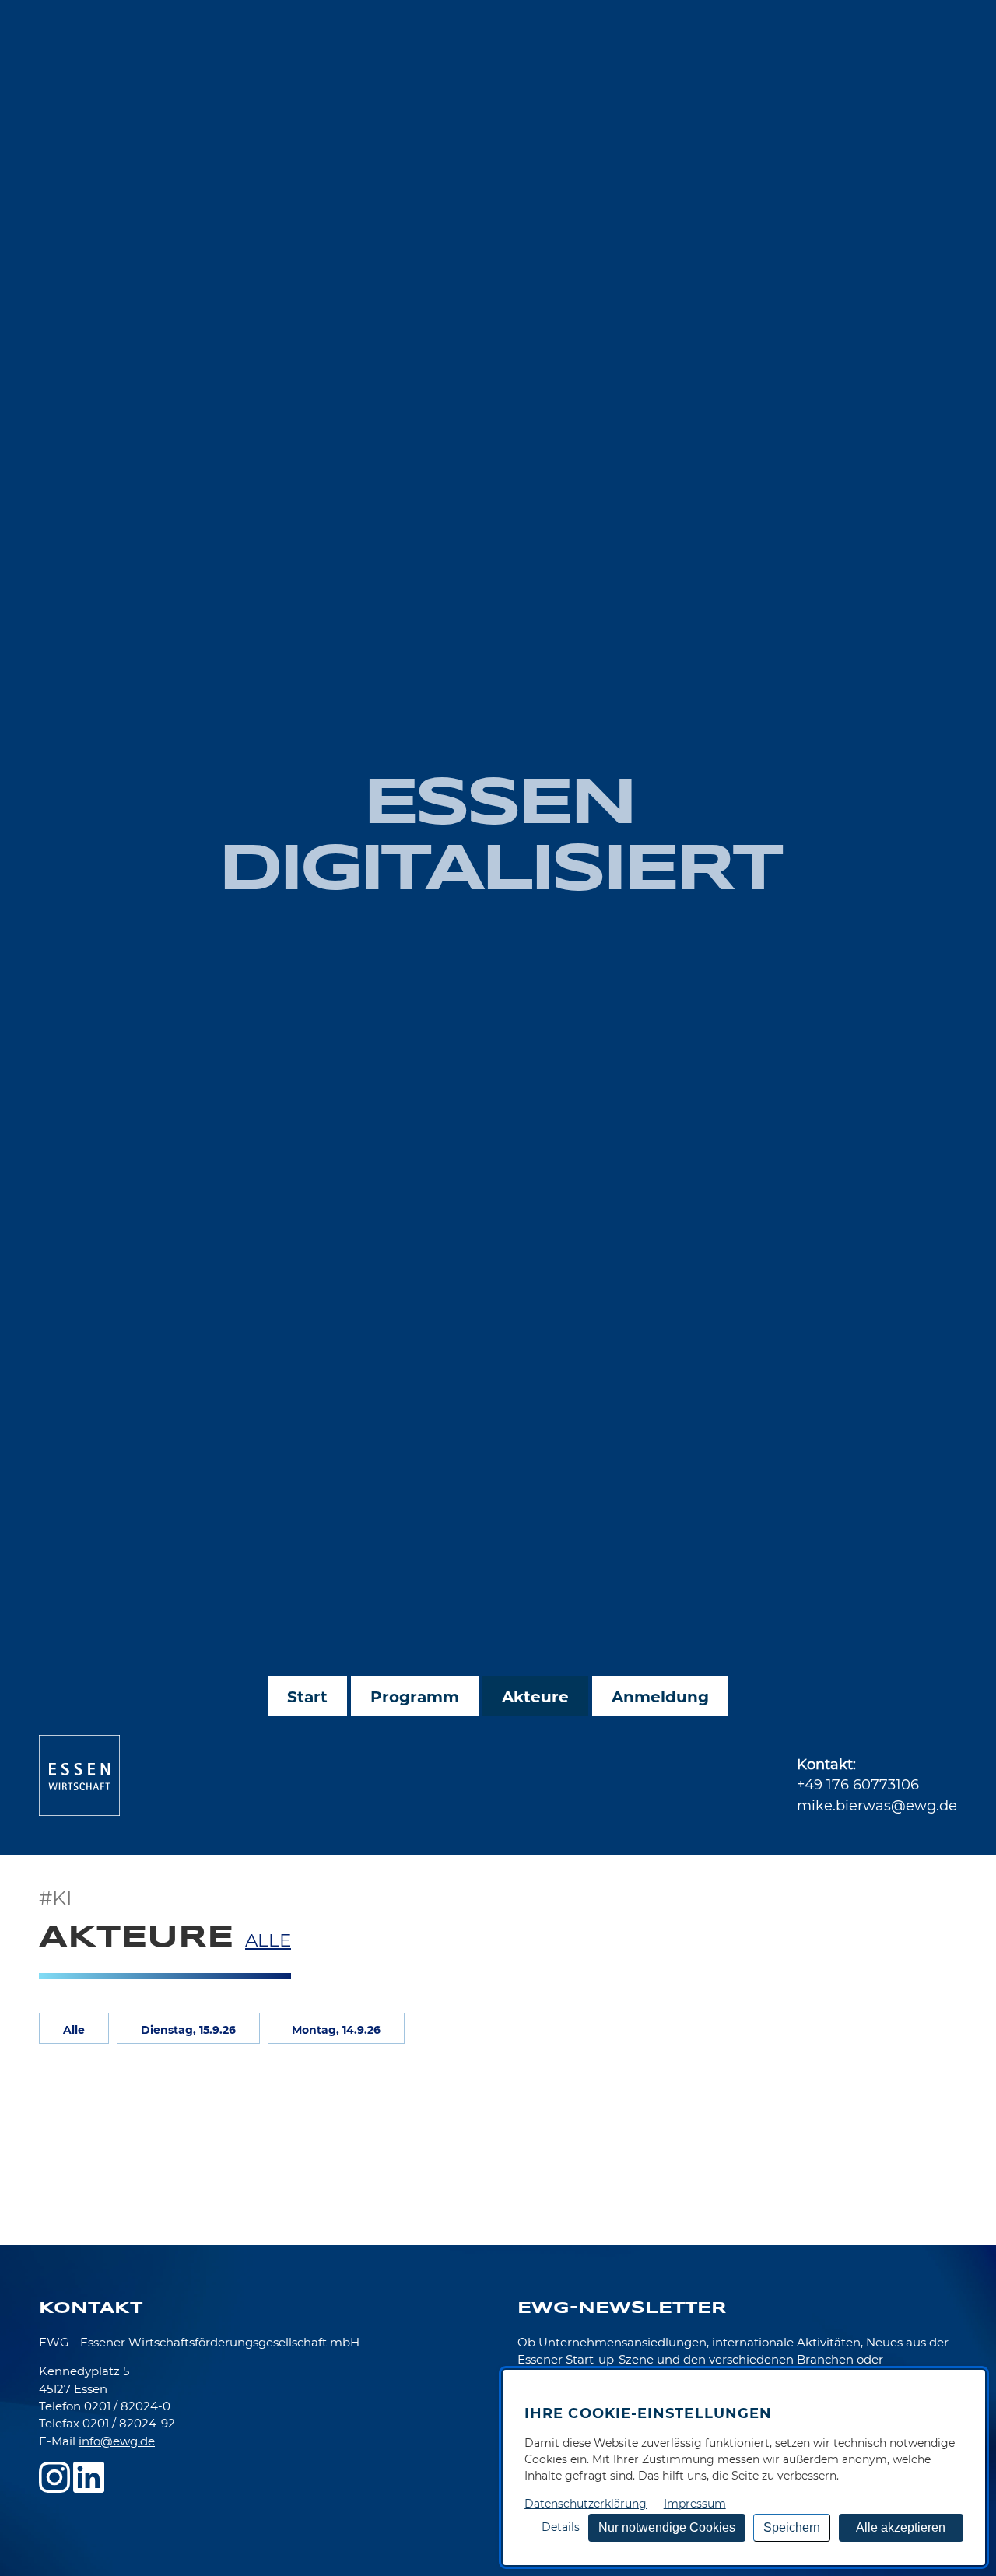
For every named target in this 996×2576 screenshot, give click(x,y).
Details (561, 2527)
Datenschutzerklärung (586, 2504)
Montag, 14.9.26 (336, 2030)
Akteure (535, 1697)
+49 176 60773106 (858, 1784)
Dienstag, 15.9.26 (188, 2030)
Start (307, 1697)
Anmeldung (660, 1697)
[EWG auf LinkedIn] (89, 2477)
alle (268, 1940)
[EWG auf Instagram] (54, 2477)
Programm (415, 1697)
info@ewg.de (117, 2441)
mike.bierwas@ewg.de (877, 1805)
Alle (74, 2030)
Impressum (695, 2504)
